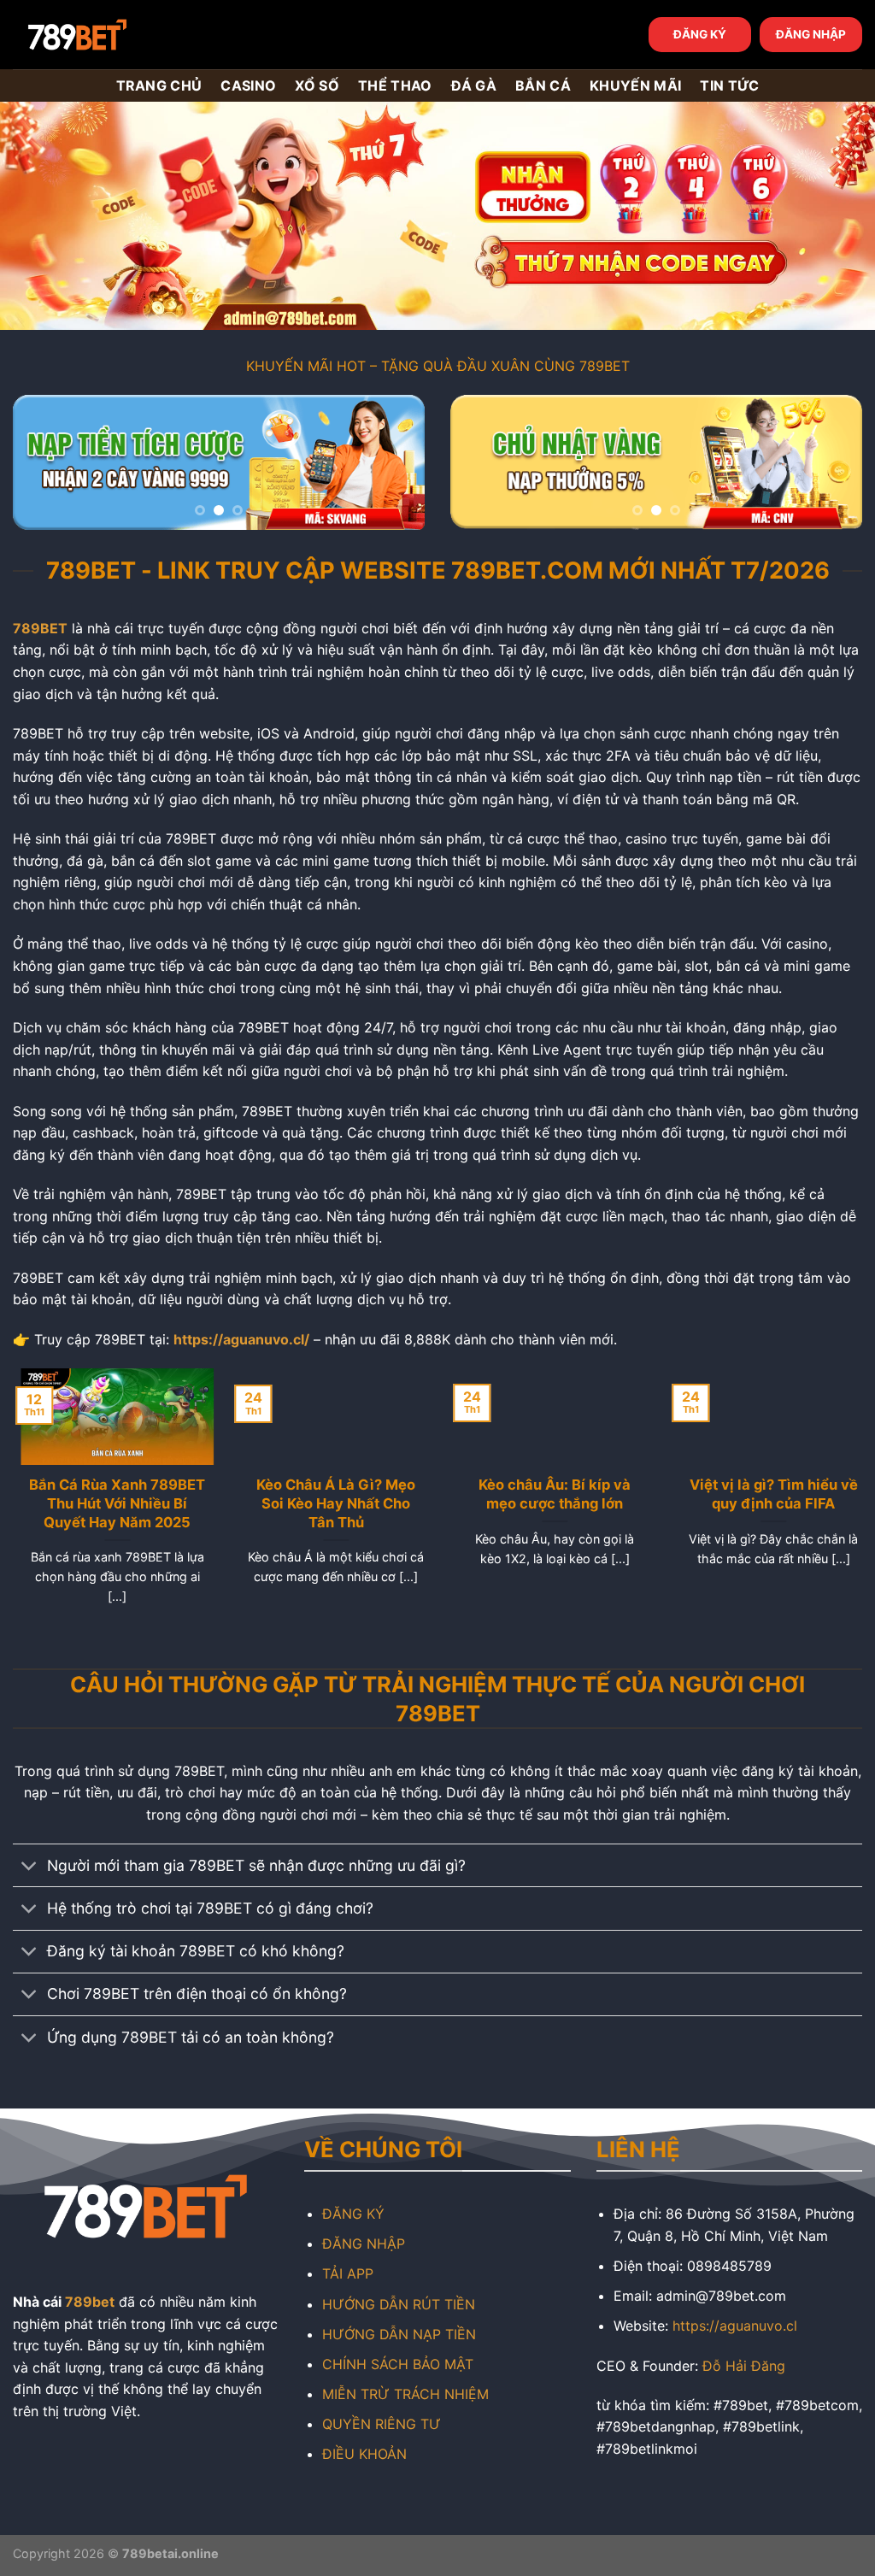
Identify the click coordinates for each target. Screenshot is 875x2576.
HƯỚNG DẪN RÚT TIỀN (399, 2304)
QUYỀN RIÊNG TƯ (382, 2424)
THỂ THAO (395, 85)
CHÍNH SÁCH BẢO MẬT (398, 2364)
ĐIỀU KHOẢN (364, 2454)
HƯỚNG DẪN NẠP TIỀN (399, 2334)
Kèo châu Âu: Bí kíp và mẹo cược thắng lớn (547, 1494)
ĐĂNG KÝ (700, 34)
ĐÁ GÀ (474, 85)
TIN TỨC (729, 85)
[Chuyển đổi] (29, 1867)
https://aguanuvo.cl (735, 2326)
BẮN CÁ (543, 85)
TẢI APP (348, 2273)
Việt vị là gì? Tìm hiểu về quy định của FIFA (766, 1494)
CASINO (248, 85)
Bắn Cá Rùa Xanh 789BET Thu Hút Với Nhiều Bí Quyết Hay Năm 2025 (109, 1503)
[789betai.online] (109, 35)
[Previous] (43, 465)
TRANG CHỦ (159, 85)
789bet (90, 2302)
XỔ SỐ (317, 85)
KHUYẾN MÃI (635, 85)
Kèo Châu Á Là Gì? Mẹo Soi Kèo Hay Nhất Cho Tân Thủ (328, 1503)
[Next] (395, 465)
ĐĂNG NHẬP (811, 34)
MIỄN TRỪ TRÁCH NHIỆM (405, 2394)
